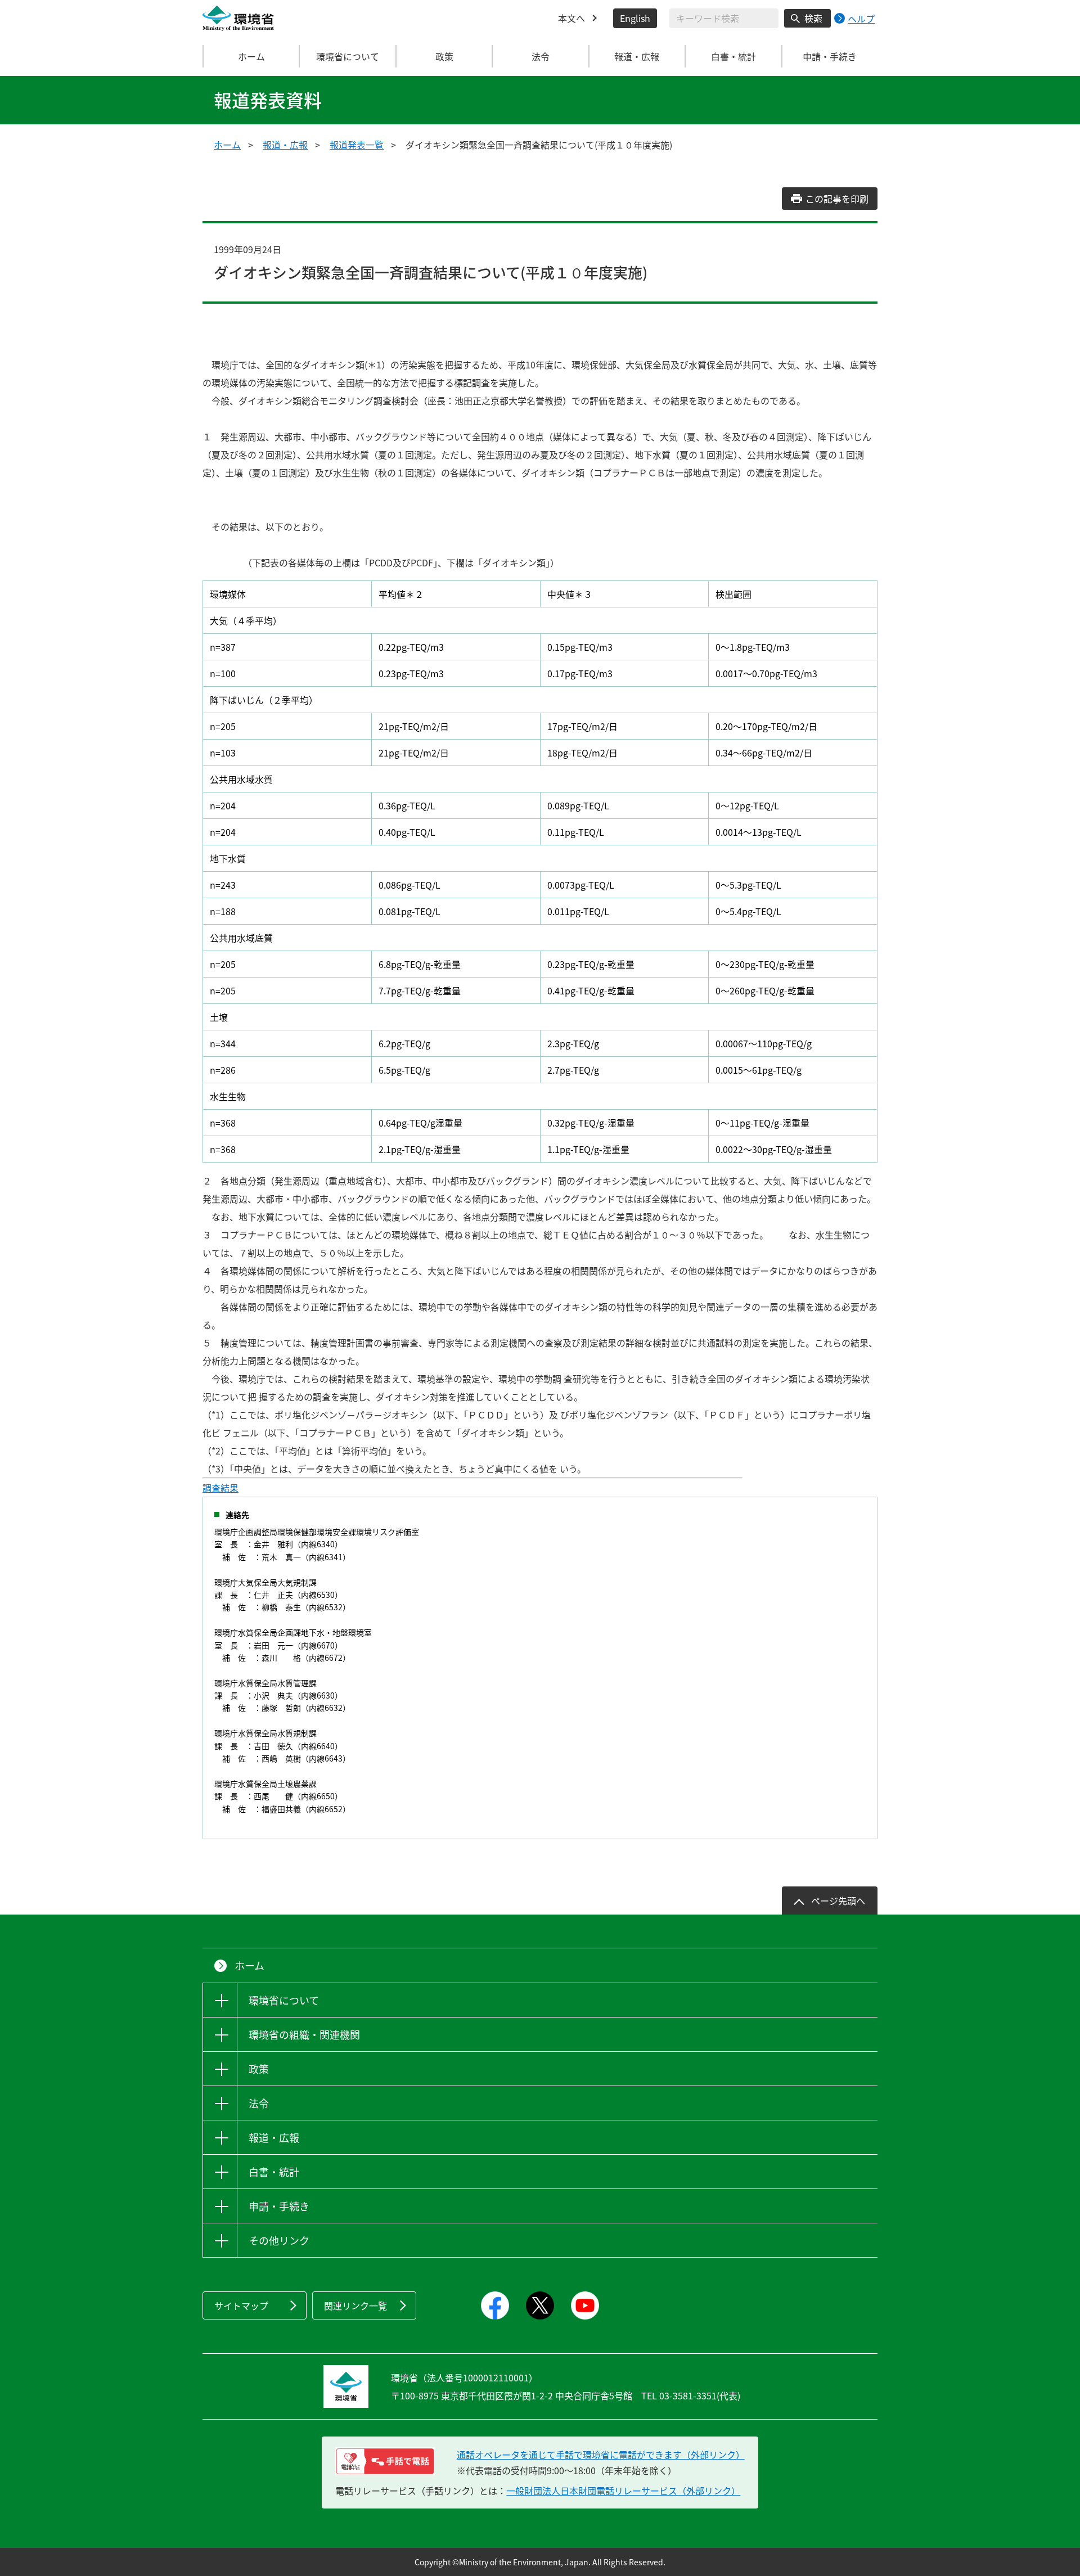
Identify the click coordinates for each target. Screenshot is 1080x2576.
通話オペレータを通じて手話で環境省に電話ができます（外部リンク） (601, 2455)
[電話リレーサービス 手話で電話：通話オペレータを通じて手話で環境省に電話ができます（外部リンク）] (385, 2461)
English (635, 18)
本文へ (571, 18)
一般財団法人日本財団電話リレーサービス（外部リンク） (623, 2491)
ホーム (251, 56)
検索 (813, 18)
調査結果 (220, 1488)
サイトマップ (241, 2305)
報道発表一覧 (357, 145)
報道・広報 (285, 145)
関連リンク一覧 (355, 2305)
